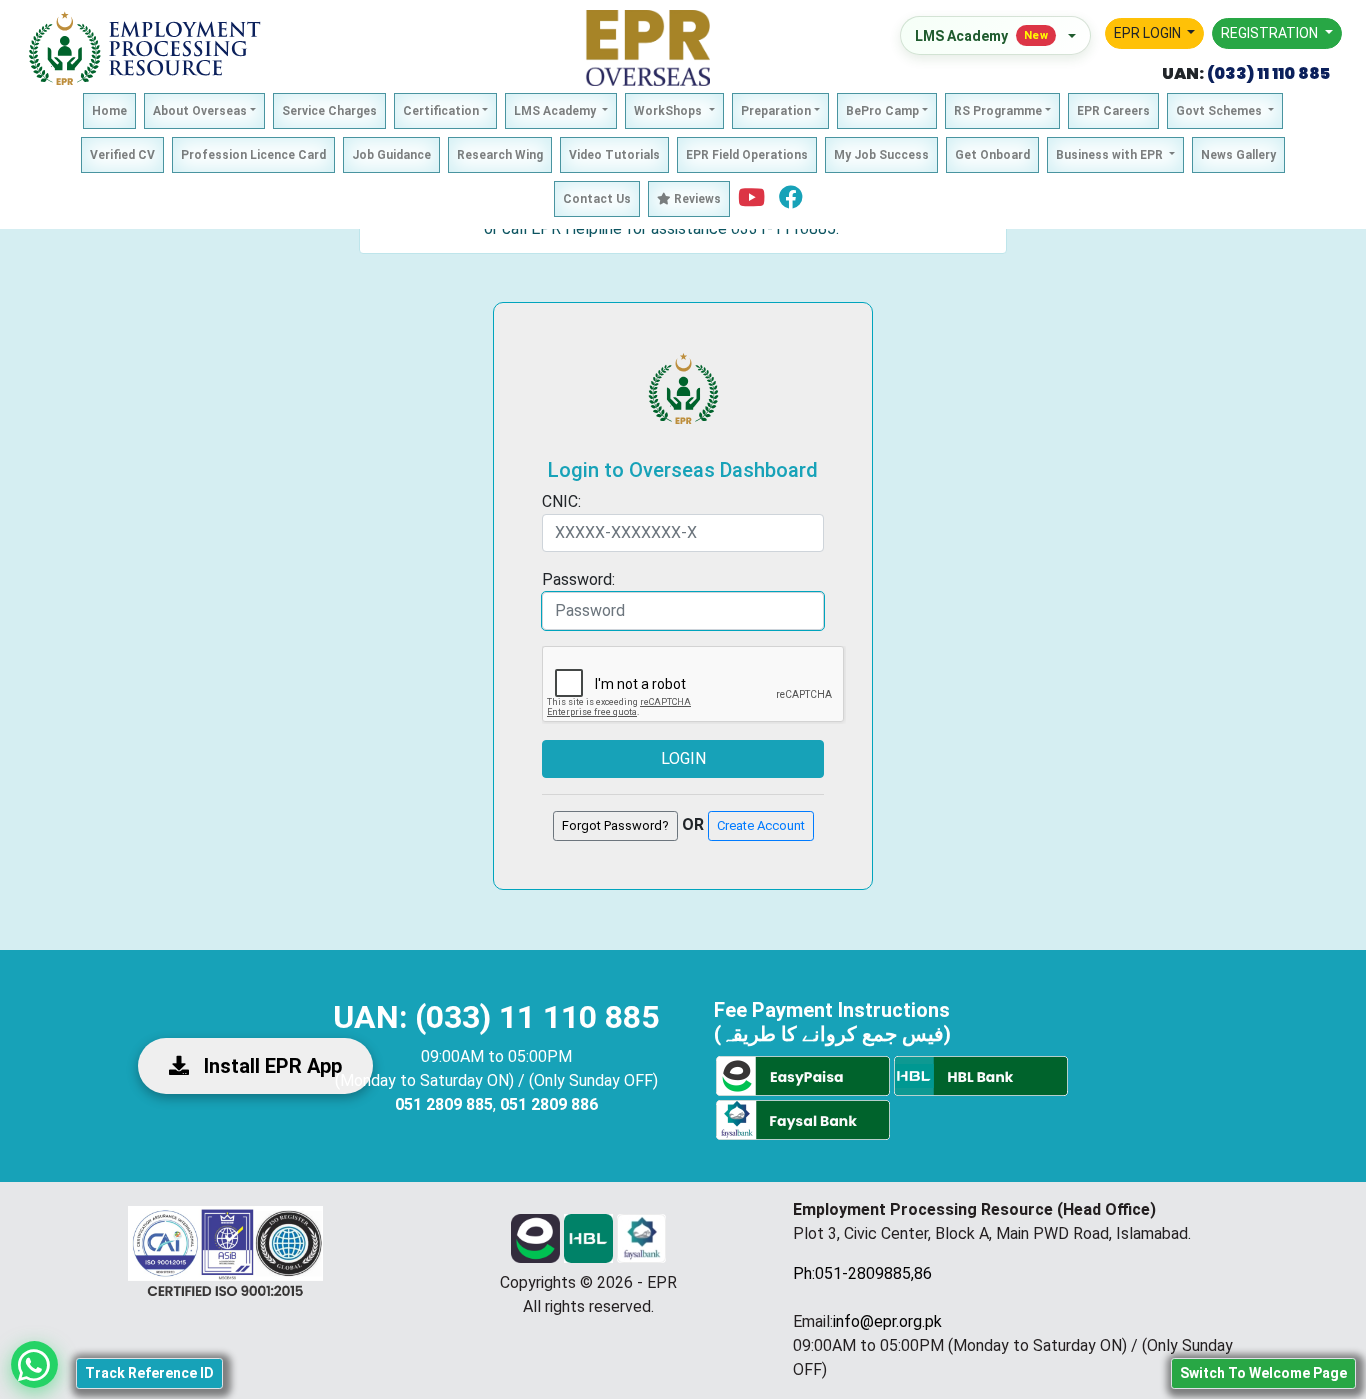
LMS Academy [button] (556, 111)
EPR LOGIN (1149, 33)
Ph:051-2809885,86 (862, 1273)
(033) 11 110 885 (1267, 73)
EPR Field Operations (747, 155)
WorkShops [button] (669, 111)
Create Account (761, 825)
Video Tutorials (614, 155)
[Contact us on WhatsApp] (34, 1364)
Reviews (696, 199)
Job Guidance (391, 155)
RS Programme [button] (998, 111)
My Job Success (881, 155)
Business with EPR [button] (1111, 155)
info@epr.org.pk (887, 1321)
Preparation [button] (776, 111)
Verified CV (122, 155)
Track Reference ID (149, 1373)
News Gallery (1238, 155)
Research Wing (500, 155)
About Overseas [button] (200, 111)
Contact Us (597, 199)
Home (109, 111)
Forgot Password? (615, 825)
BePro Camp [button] (882, 111)
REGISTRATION (1271, 33)
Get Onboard (992, 155)
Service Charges (329, 111)
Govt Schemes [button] (1220, 111)
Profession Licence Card (253, 155)
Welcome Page (1263, 1373)
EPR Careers (1113, 111)
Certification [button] (441, 111)
